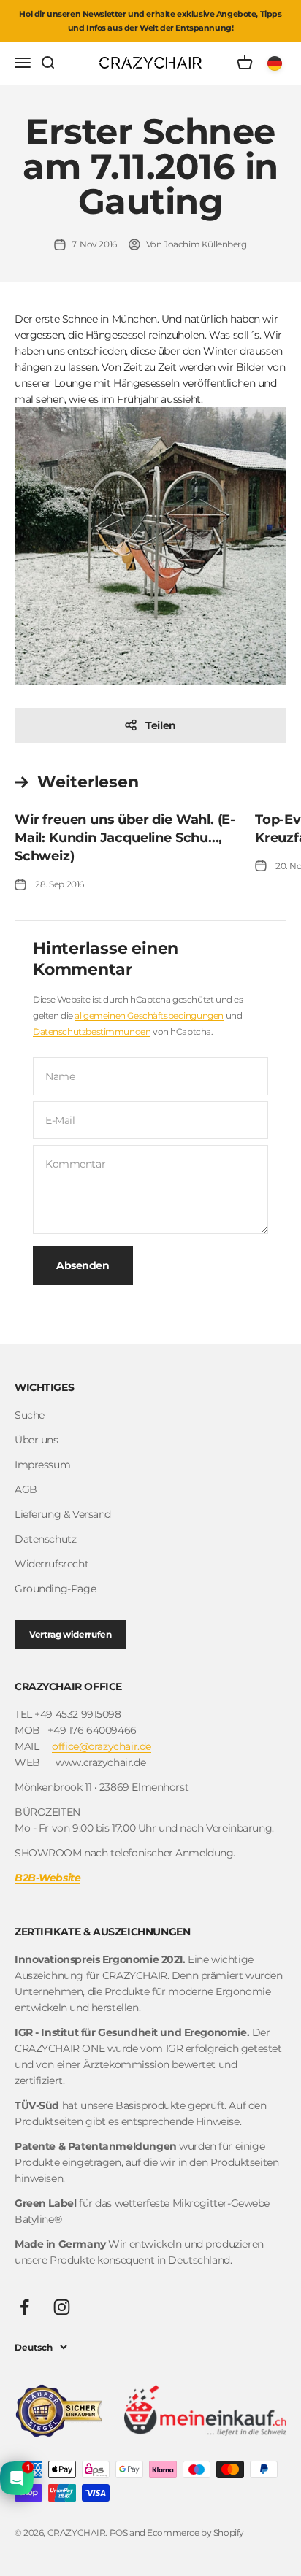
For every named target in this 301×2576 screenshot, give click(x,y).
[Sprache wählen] (277, 63)
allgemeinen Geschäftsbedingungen (149, 1015)
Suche (30, 1415)
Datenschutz (45, 1539)
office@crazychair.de (102, 1746)
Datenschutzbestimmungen (92, 1031)
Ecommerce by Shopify (195, 2533)
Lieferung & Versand (63, 1514)
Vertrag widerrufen (71, 1634)
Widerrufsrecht (52, 1564)
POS (119, 2533)
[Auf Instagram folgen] (62, 2307)
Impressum (42, 1465)
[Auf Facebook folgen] (24, 2307)
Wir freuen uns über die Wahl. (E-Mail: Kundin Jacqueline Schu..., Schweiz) (125, 838)
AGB (26, 1489)
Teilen (160, 725)
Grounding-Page (55, 1589)
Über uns (37, 1440)
